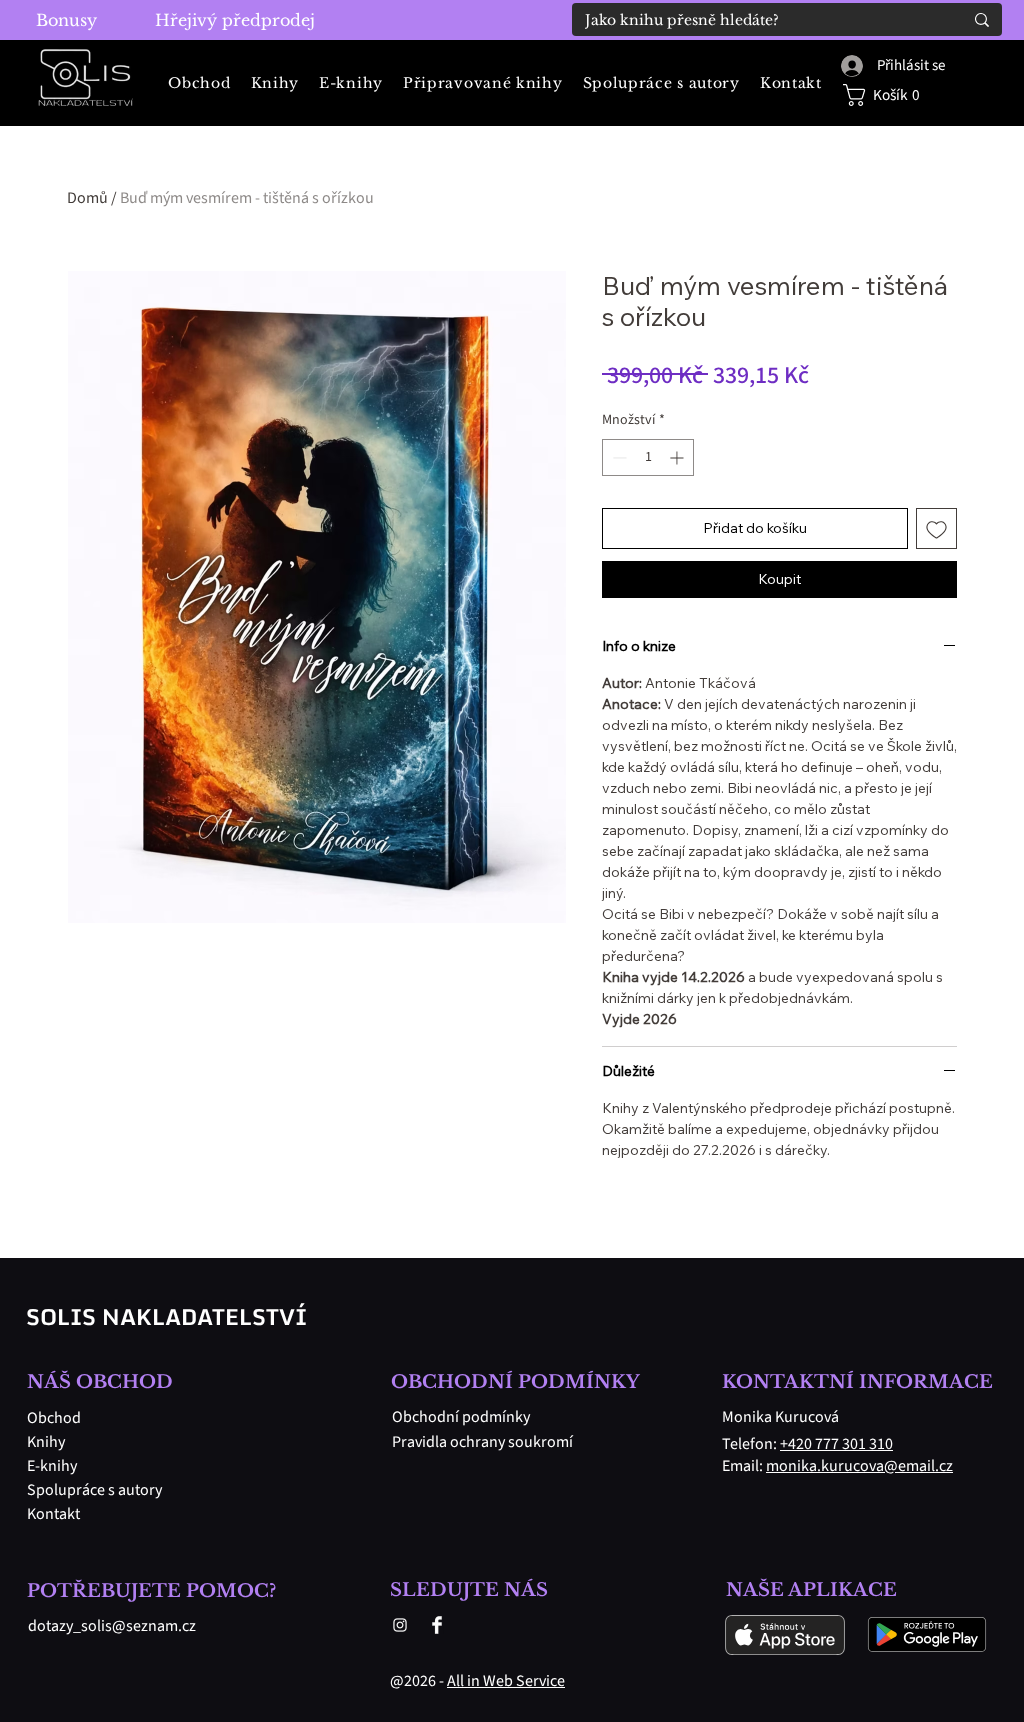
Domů (87, 198)
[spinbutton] (648, 457)
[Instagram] (400, 1625)
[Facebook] (437, 1625)
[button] (892, 95)
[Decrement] (617, 457)
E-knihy (52, 1466)
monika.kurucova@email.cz (859, 1466)
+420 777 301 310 (836, 1444)
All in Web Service (506, 1681)
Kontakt (53, 1514)
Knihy (46, 1442)
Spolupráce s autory (90, 1490)
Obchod (54, 1418)
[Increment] (678, 457)
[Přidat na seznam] (936, 528)
